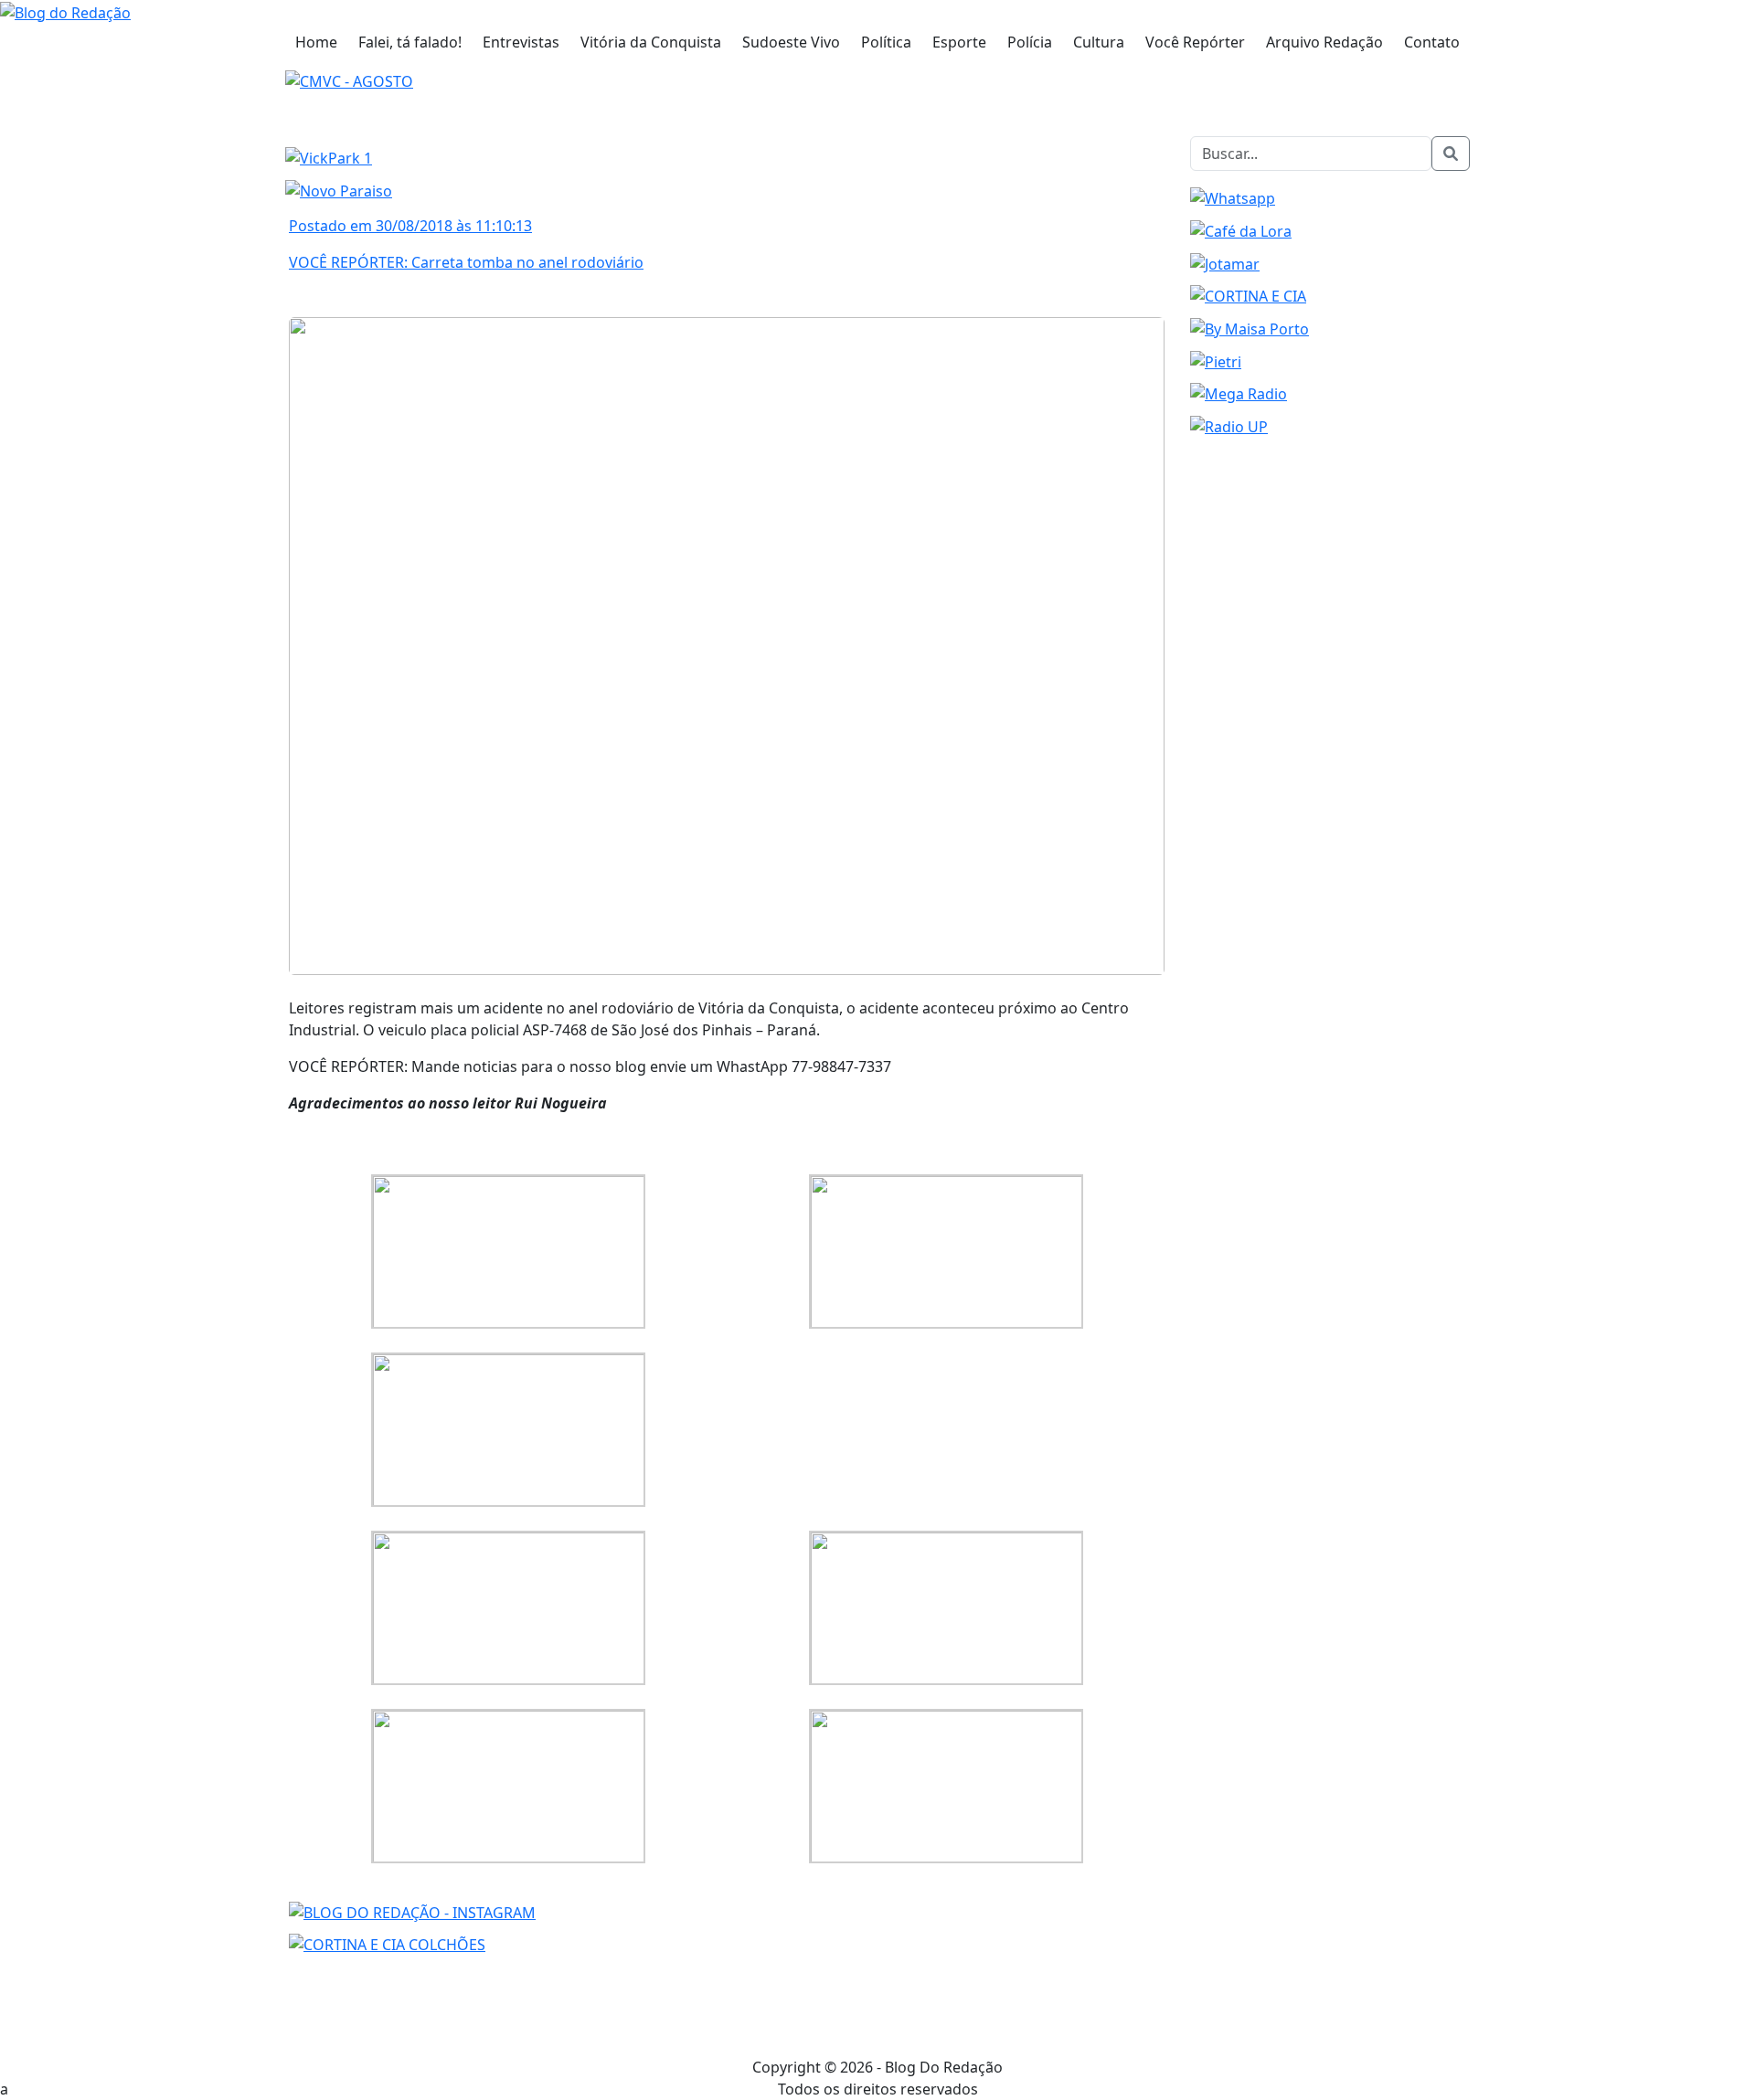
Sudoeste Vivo (791, 42)
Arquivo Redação (1324, 42)
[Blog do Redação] (65, 11)
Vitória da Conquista (651, 42)
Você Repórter (1195, 42)
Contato (1432, 42)
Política (886, 42)
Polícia (1030, 42)
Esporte (959, 42)
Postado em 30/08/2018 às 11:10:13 (410, 226)
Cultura (1099, 42)
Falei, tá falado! (410, 42)
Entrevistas (521, 42)
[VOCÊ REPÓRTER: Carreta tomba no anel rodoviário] (727, 644)
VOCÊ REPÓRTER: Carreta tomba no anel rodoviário (466, 262)
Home (316, 42)
